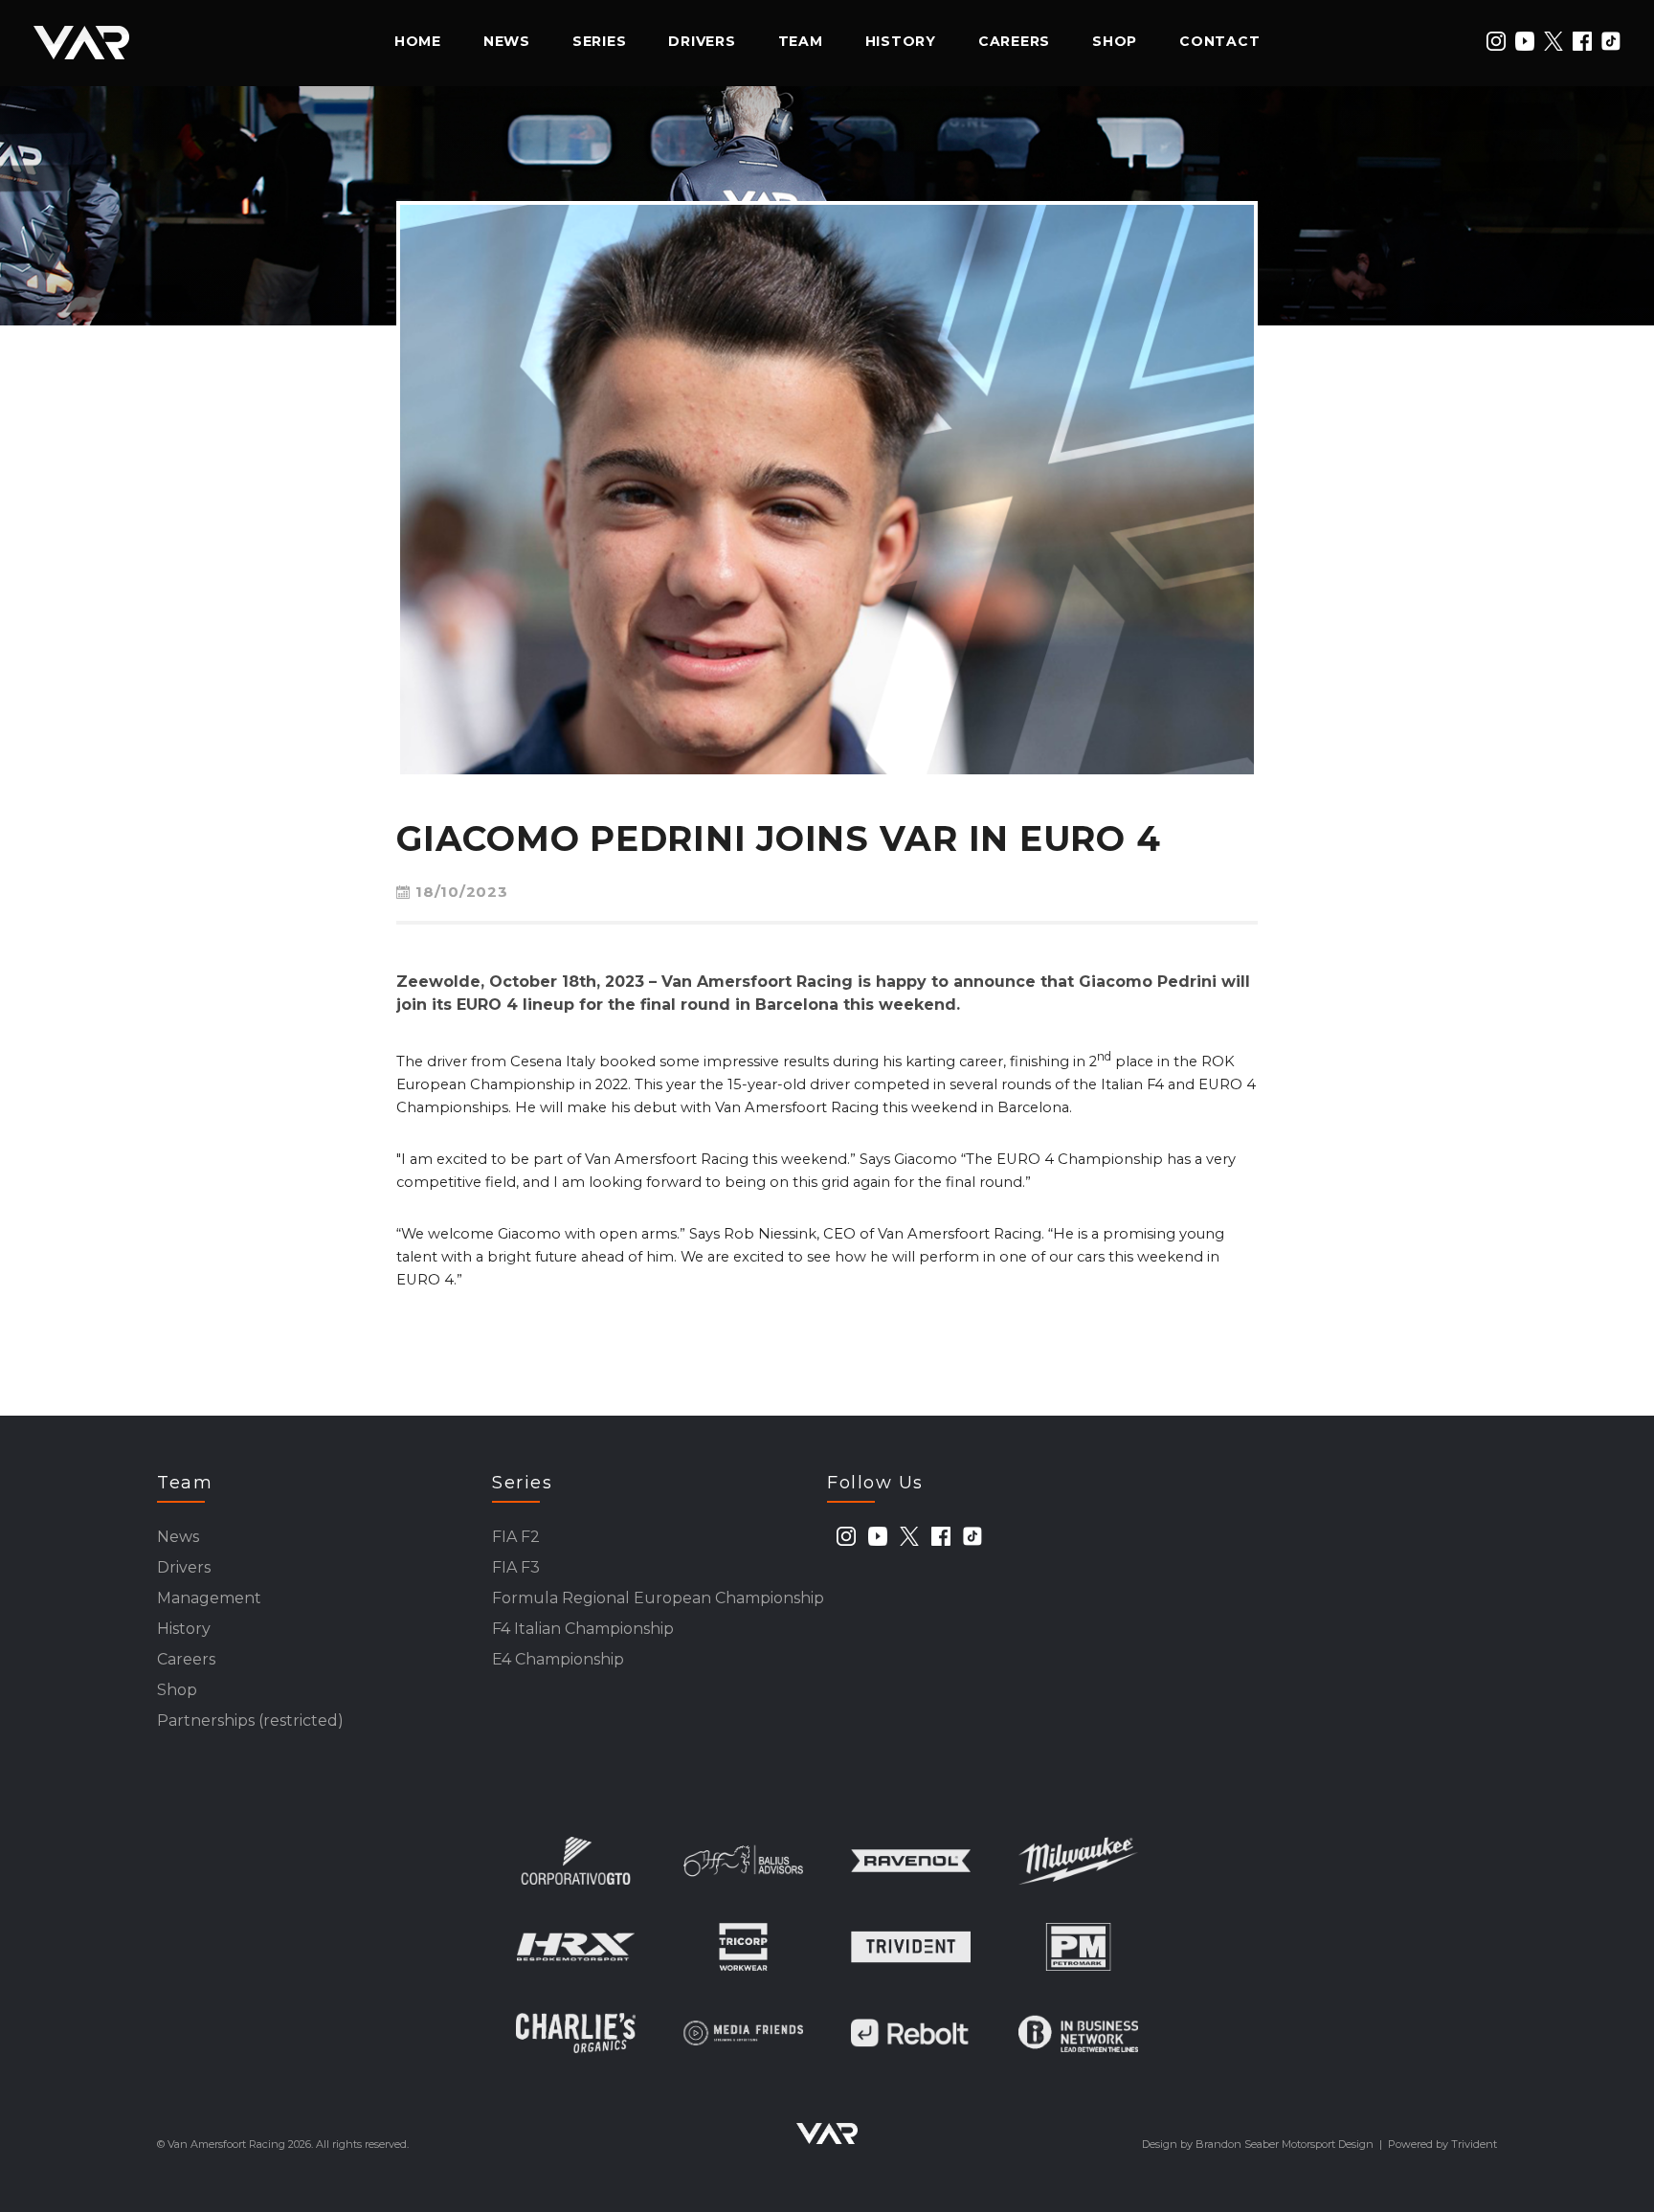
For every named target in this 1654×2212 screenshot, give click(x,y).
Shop (1115, 41)
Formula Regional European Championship (658, 1598)
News (507, 41)
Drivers (702, 41)
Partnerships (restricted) (250, 1720)
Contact (1219, 41)
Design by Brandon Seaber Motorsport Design (1258, 2144)
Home (418, 41)
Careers (1014, 41)
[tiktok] (1611, 41)
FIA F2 (516, 1537)
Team (801, 41)
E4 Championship (558, 1659)
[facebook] (1582, 41)
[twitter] (1553, 41)
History (901, 41)
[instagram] (1496, 41)
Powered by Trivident (1442, 2144)
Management (209, 1598)
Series (600, 41)
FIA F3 (516, 1567)
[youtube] (1525, 41)
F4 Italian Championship (583, 1629)
